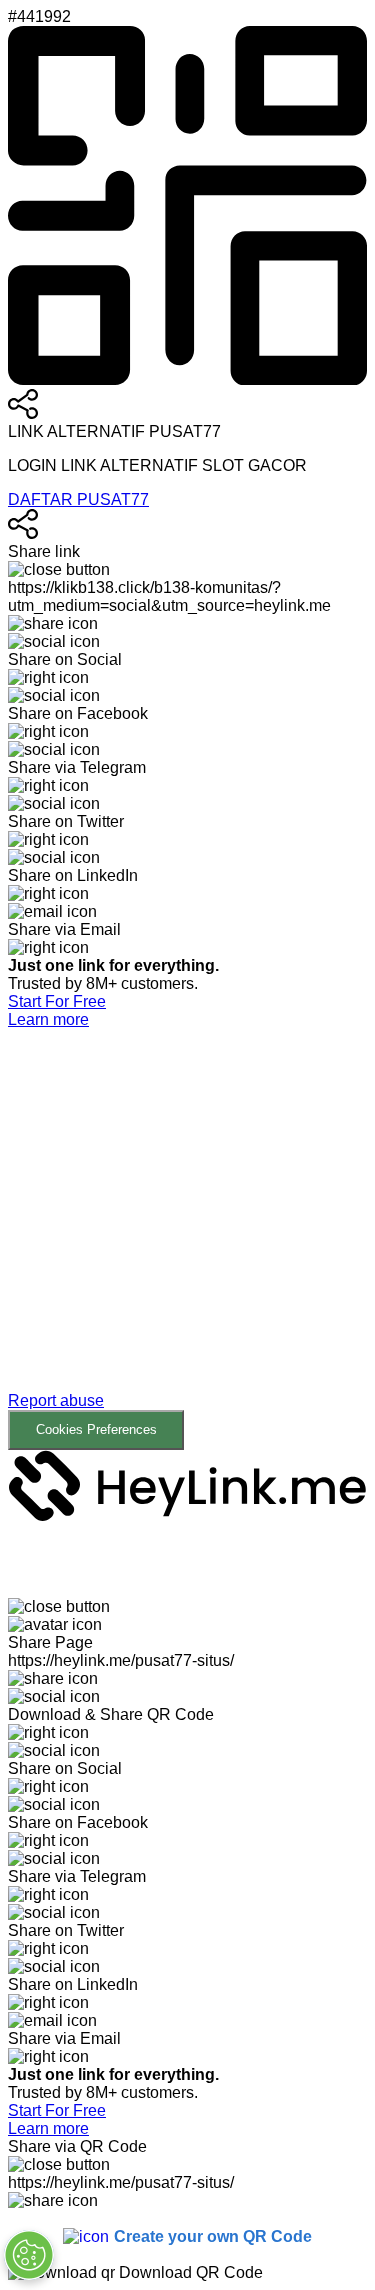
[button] (187, 1239)
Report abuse (56, 1400)
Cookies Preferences (96, 1429)
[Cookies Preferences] (29, 2255)
